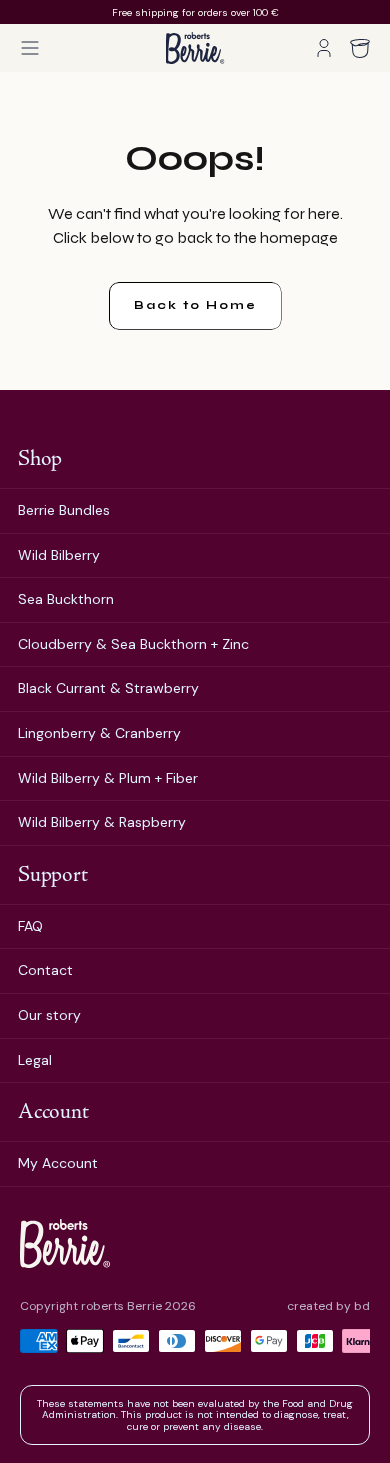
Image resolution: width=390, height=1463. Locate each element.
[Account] (324, 48)
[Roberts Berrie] (65, 1243)
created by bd (328, 1306)
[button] (30, 48)
